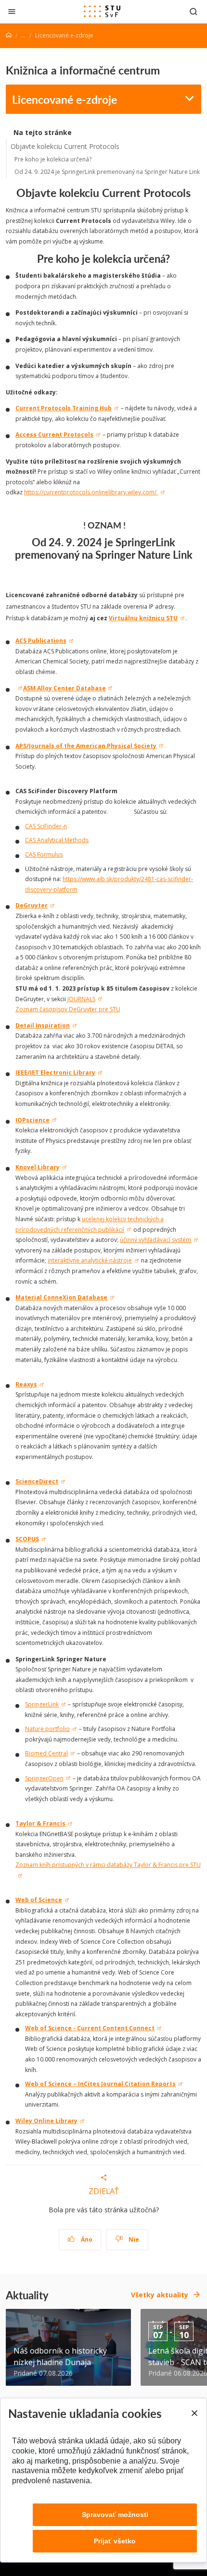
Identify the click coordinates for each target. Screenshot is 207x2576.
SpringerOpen (44, 1778)
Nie (133, 2239)
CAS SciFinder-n (46, 826)
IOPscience (32, 1120)
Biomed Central (46, 1753)
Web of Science (39, 1900)
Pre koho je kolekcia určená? (53, 159)
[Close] (194, 2413)
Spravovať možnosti (115, 2515)
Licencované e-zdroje (65, 99)
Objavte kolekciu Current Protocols (65, 146)
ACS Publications (41, 641)
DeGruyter (32, 905)
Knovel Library (38, 1167)
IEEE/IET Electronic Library (55, 1073)
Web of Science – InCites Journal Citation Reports (100, 2084)
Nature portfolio (47, 1729)
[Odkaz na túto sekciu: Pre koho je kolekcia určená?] (175, 258)
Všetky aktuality (160, 2295)
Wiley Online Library (46, 2121)
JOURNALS (81, 999)
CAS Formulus (44, 854)
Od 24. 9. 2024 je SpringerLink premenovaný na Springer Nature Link (107, 172)
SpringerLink (42, 1704)
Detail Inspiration (43, 1025)
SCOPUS (27, 1539)
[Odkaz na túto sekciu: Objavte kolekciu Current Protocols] (195, 193)
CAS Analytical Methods (57, 840)
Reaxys (26, 1384)
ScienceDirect (37, 1481)
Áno (86, 2239)
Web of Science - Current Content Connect (90, 2028)
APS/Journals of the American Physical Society (86, 746)
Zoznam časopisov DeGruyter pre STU (68, 1009)
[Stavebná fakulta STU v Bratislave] (102, 12)
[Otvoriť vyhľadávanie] (194, 11)
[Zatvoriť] (12, 11)
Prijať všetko (115, 2541)
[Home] (9, 35)
